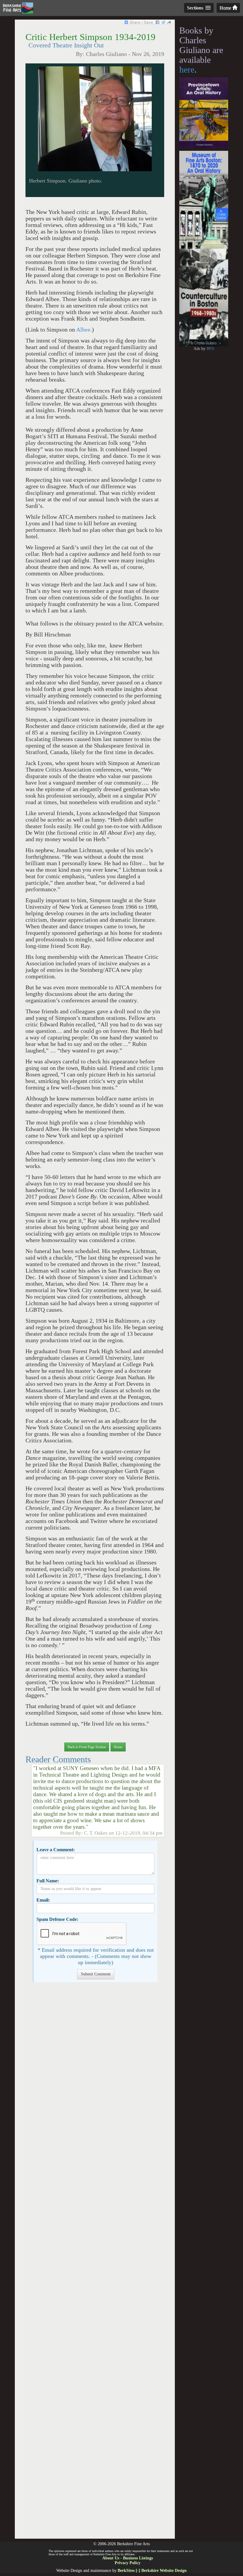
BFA (210, 349)
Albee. (84, 330)
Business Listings (138, 2558)
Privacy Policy (128, 2563)
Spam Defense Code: (57, 1919)
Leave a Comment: (56, 1850)
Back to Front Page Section (87, 1747)
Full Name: (48, 1881)
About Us (111, 2558)
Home (226, 8)
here (187, 69)
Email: (43, 1900)
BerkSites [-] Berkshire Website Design (152, 2571)
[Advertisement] (95, 2263)
